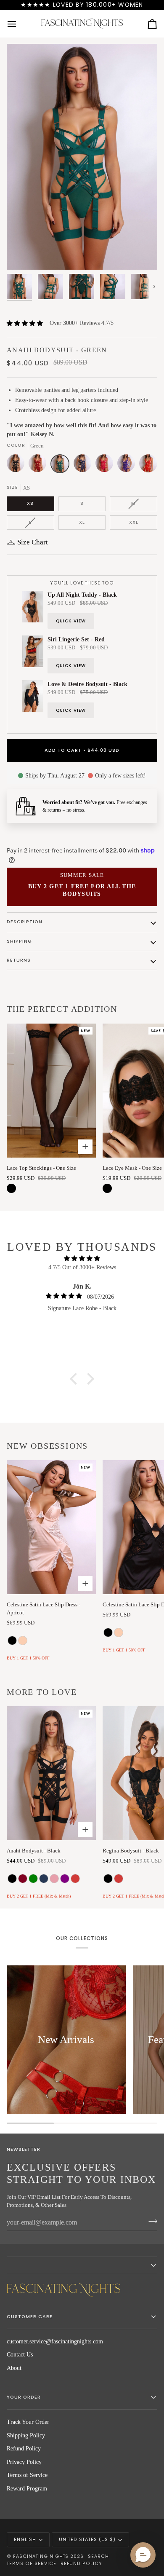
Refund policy (82, 2564)
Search (98, 2556)
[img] (82, 1259)
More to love (42, 1692)
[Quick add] (85, 1583)
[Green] (62, 466)
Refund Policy (24, 2449)
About (14, 2368)
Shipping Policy (26, 2435)
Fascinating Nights (41, 2556)
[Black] (18, 466)
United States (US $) (87, 2540)
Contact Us (20, 2355)
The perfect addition (62, 1009)
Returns (19, 960)
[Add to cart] (85, 1147)
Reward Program (27, 2489)
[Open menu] (19, 24)
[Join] (150, 2221)
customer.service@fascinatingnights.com (55, 2341)
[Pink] (106, 466)
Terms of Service (27, 2475)
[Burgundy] (40, 466)
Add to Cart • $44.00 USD (82, 750)
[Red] (148, 466)
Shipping (19, 941)
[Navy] (85, 466)
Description (25, 922)
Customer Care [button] (30, 2317)
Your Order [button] (24, 2397)
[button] (76, 1379)
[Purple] (128, 466)
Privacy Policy (24, 2462)
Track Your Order (28, 2422)
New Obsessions (47, 1446)
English (25, 2540)
